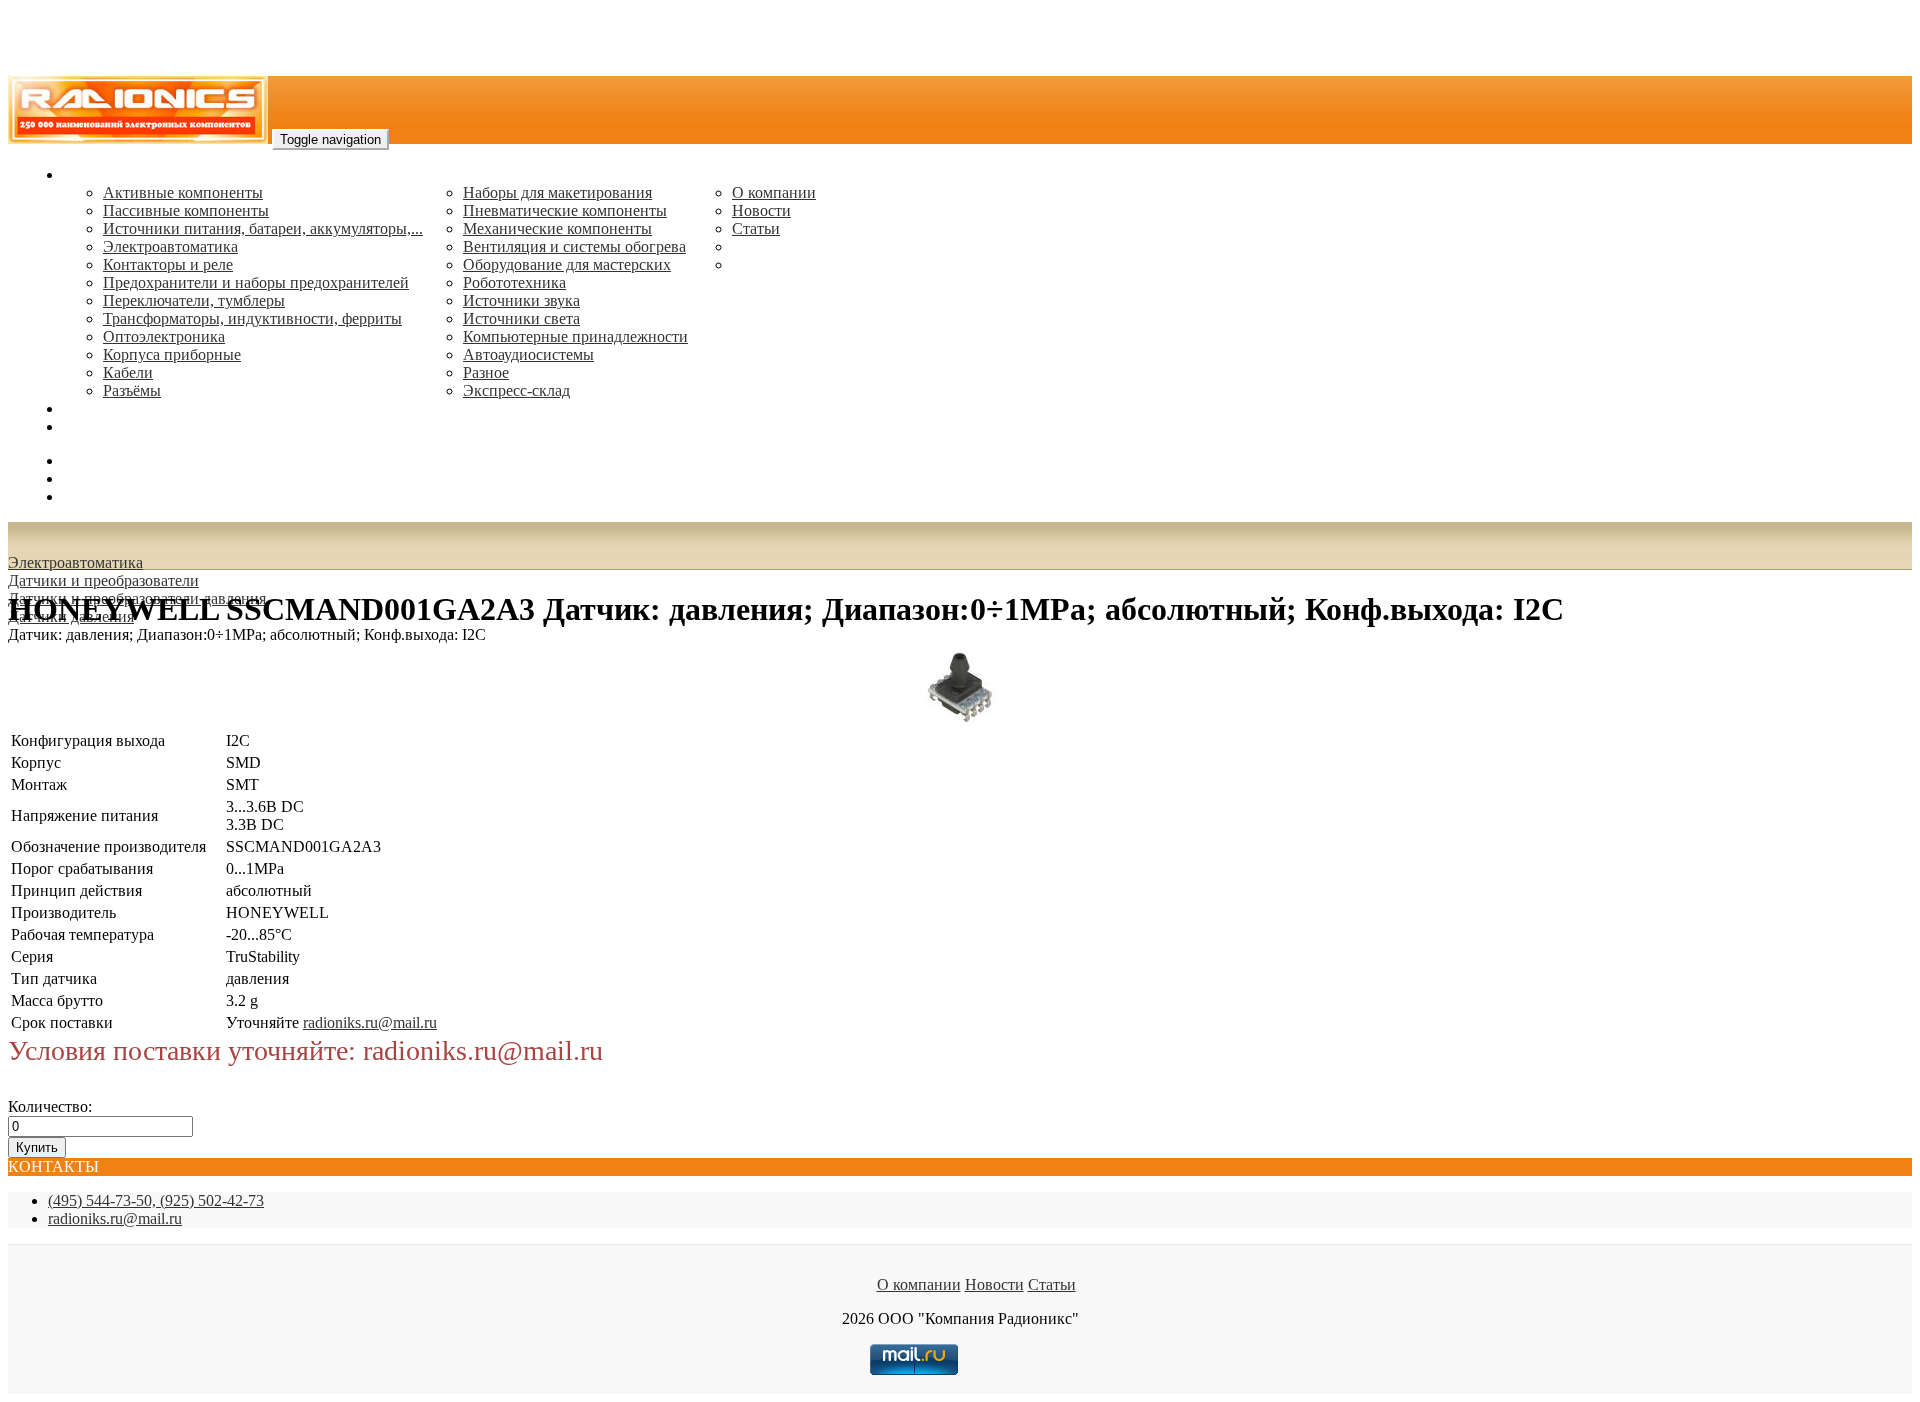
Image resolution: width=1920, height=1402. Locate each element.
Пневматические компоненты (565, 210)
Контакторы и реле (168, 264)
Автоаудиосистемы (528, 354)
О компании (774, 192)
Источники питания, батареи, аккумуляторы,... (263, 228)
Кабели (128, 372)
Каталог (90, 174)
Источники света (521, 318)
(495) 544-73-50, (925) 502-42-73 (156, 1200)
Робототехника (514, 282)
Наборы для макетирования (557, 192)
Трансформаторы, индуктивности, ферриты (252, 318)
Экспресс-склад (516, 390)
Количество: (50, 1106)
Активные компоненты (183, 192)
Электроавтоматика (170, 246)
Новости (761, 210)
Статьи (756, 228)
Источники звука (521, 300)
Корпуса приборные (172, 354)
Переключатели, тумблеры (194, 300)
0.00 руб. (93, 496)
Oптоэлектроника (164, 336)
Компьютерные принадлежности (575, 336)
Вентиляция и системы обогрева (574, 246)
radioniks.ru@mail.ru (130, 426)
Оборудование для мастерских (567, 264)
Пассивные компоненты (186, 210)
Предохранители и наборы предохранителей (256, 282)
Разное (486, 372)
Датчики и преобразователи (103, 580)
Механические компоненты (557, 228)
